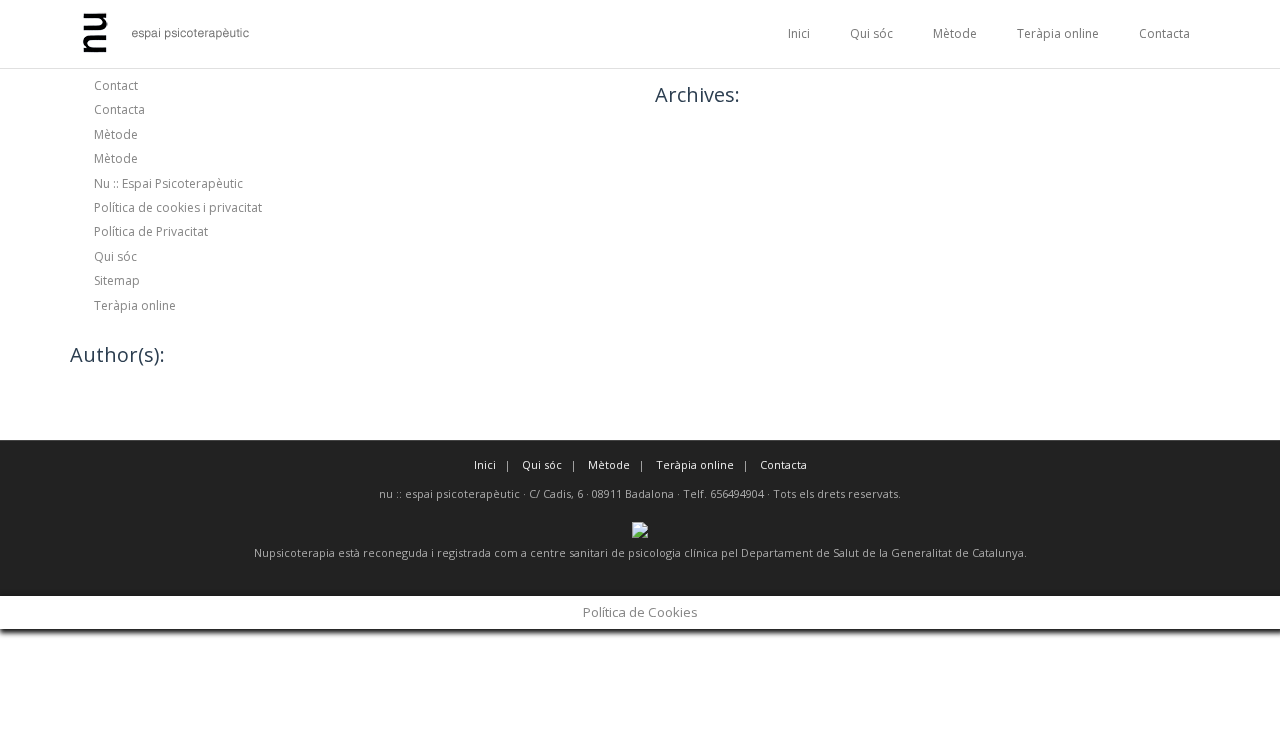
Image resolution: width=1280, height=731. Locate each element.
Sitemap (117, 280)
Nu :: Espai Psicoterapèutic (168, 183)
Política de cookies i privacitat (178, 207)
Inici (799, 33)
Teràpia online (1058, 33)
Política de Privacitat (151, 231)
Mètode (955, 33)
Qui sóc (871, 33)
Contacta (1164, 33)
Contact (116, 85)
